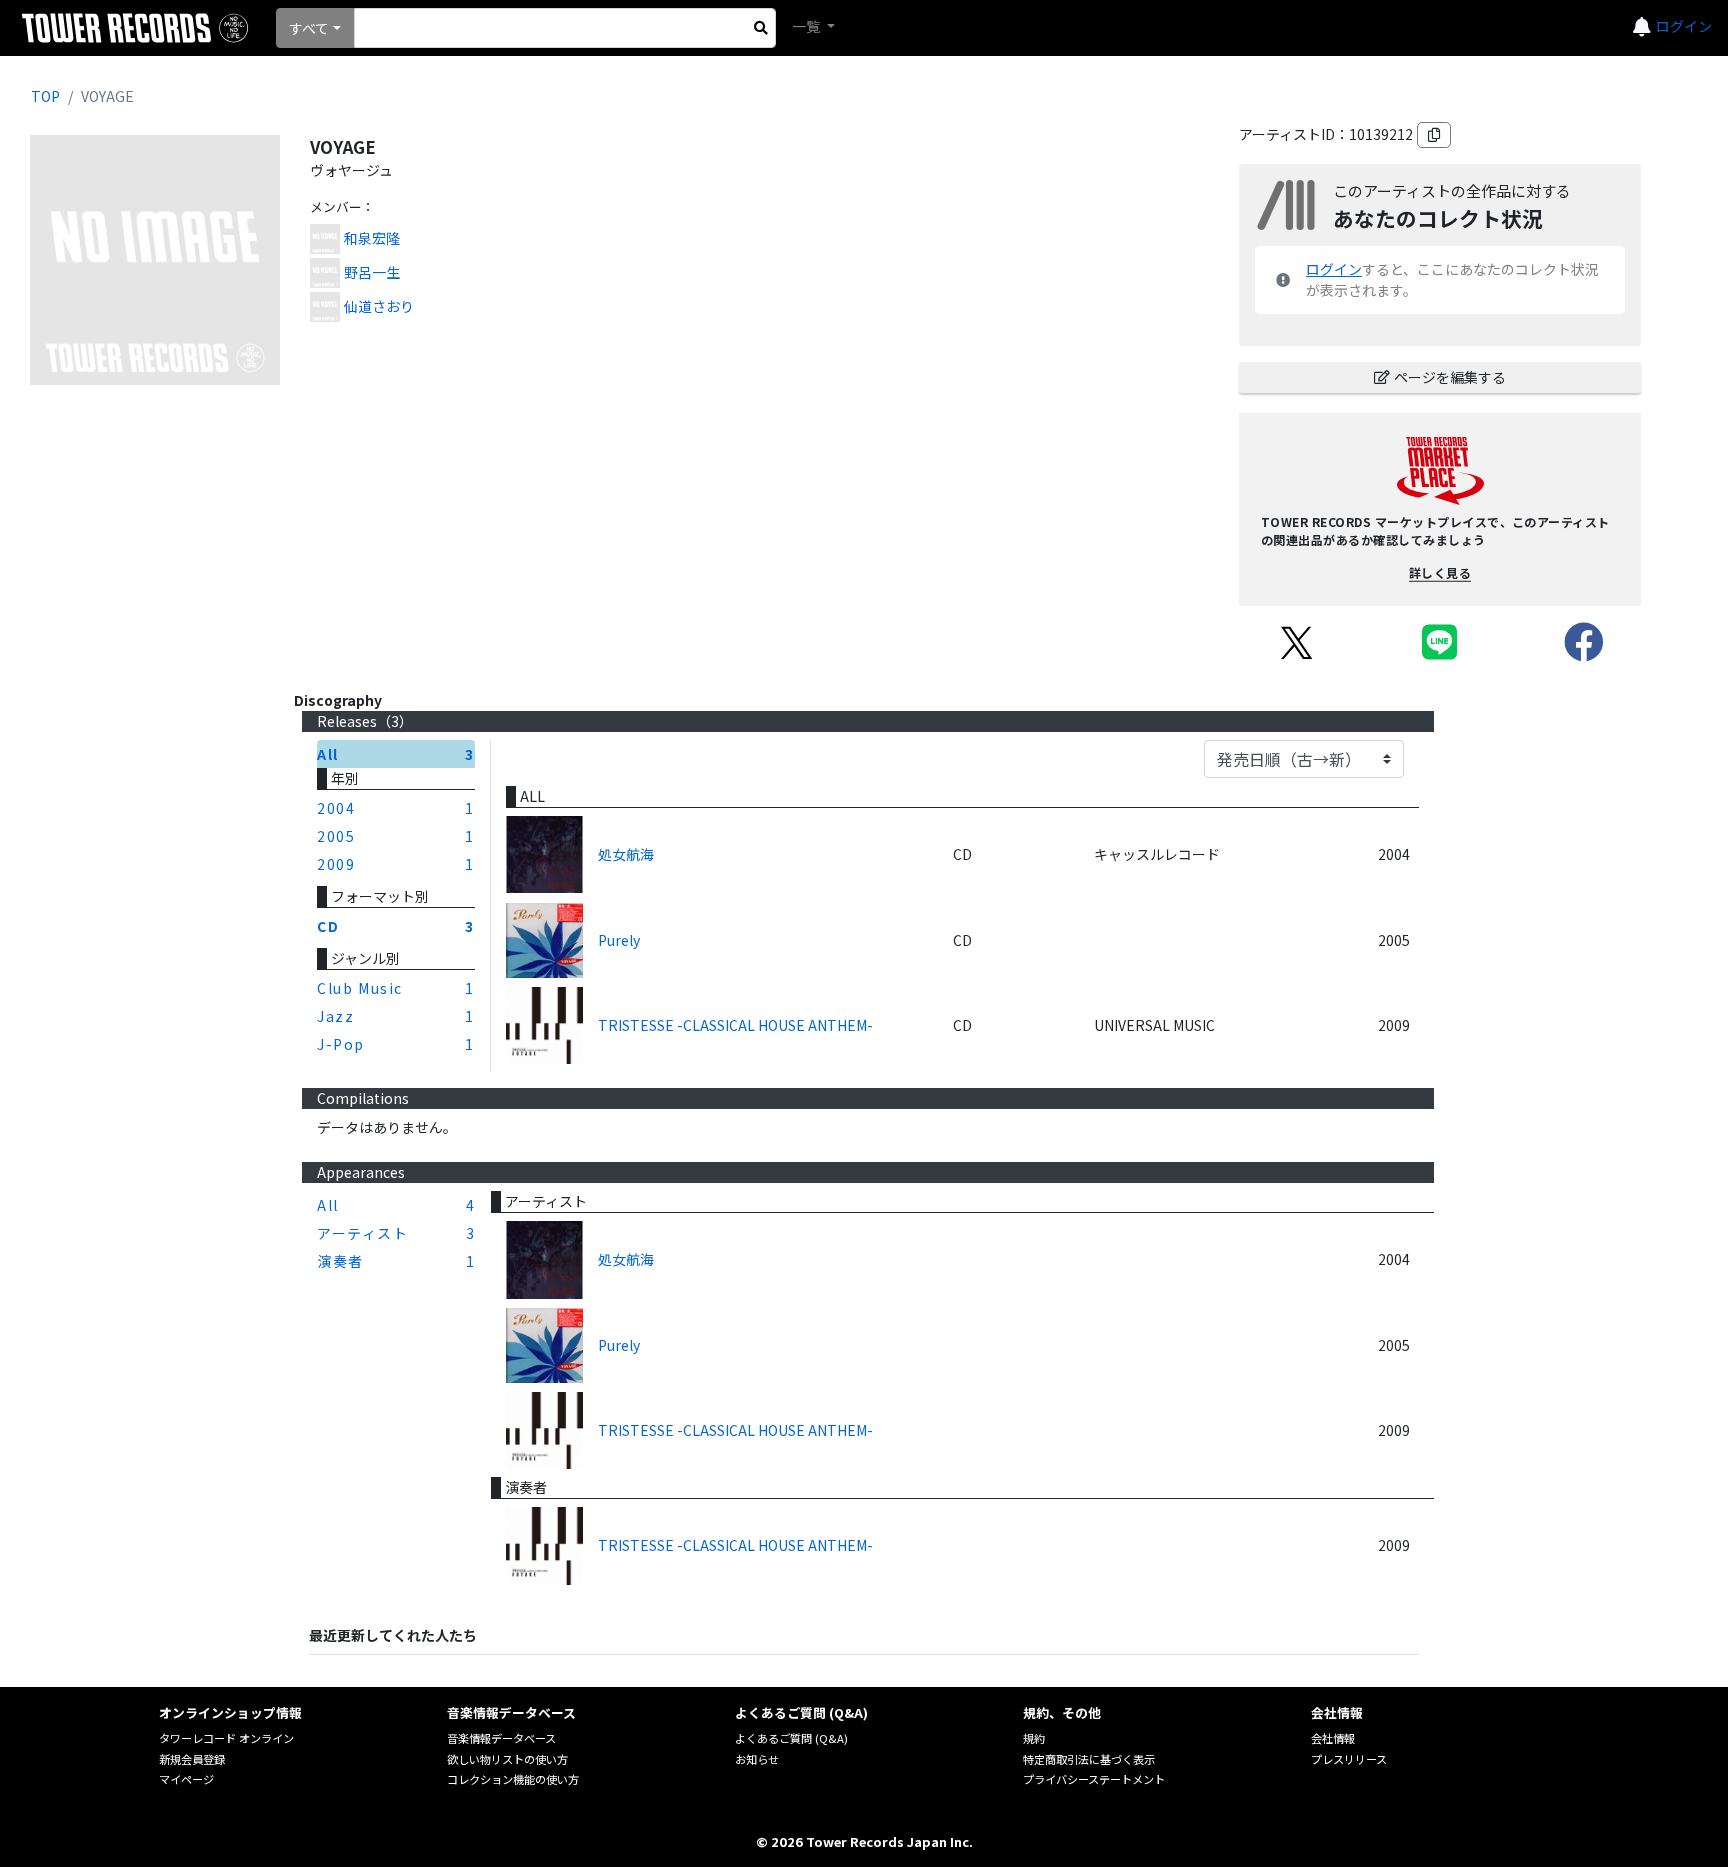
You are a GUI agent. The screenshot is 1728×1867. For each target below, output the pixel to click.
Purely (619, 940)
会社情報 (1333, 1738)
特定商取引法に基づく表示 (1089, 1759)
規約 (1034, 1738)
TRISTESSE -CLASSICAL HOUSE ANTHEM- (735, 1025)
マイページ (186, 1779)
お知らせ (757, 1759)
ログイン (1684, 26)
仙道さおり (379, 306)
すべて (309, 28)
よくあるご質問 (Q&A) (791, 1738)
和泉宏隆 (372, 238)
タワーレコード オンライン (226, 1738)
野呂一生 (372, 272)
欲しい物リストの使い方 (507, 1759)
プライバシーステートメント (1094, 1779)
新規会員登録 (192, 1759)
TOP (45, 96)
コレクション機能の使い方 (513, 1779)
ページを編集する (1450, 377)
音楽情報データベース (501, 1738)
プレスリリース (1349, 1759)
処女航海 (626, 854)
